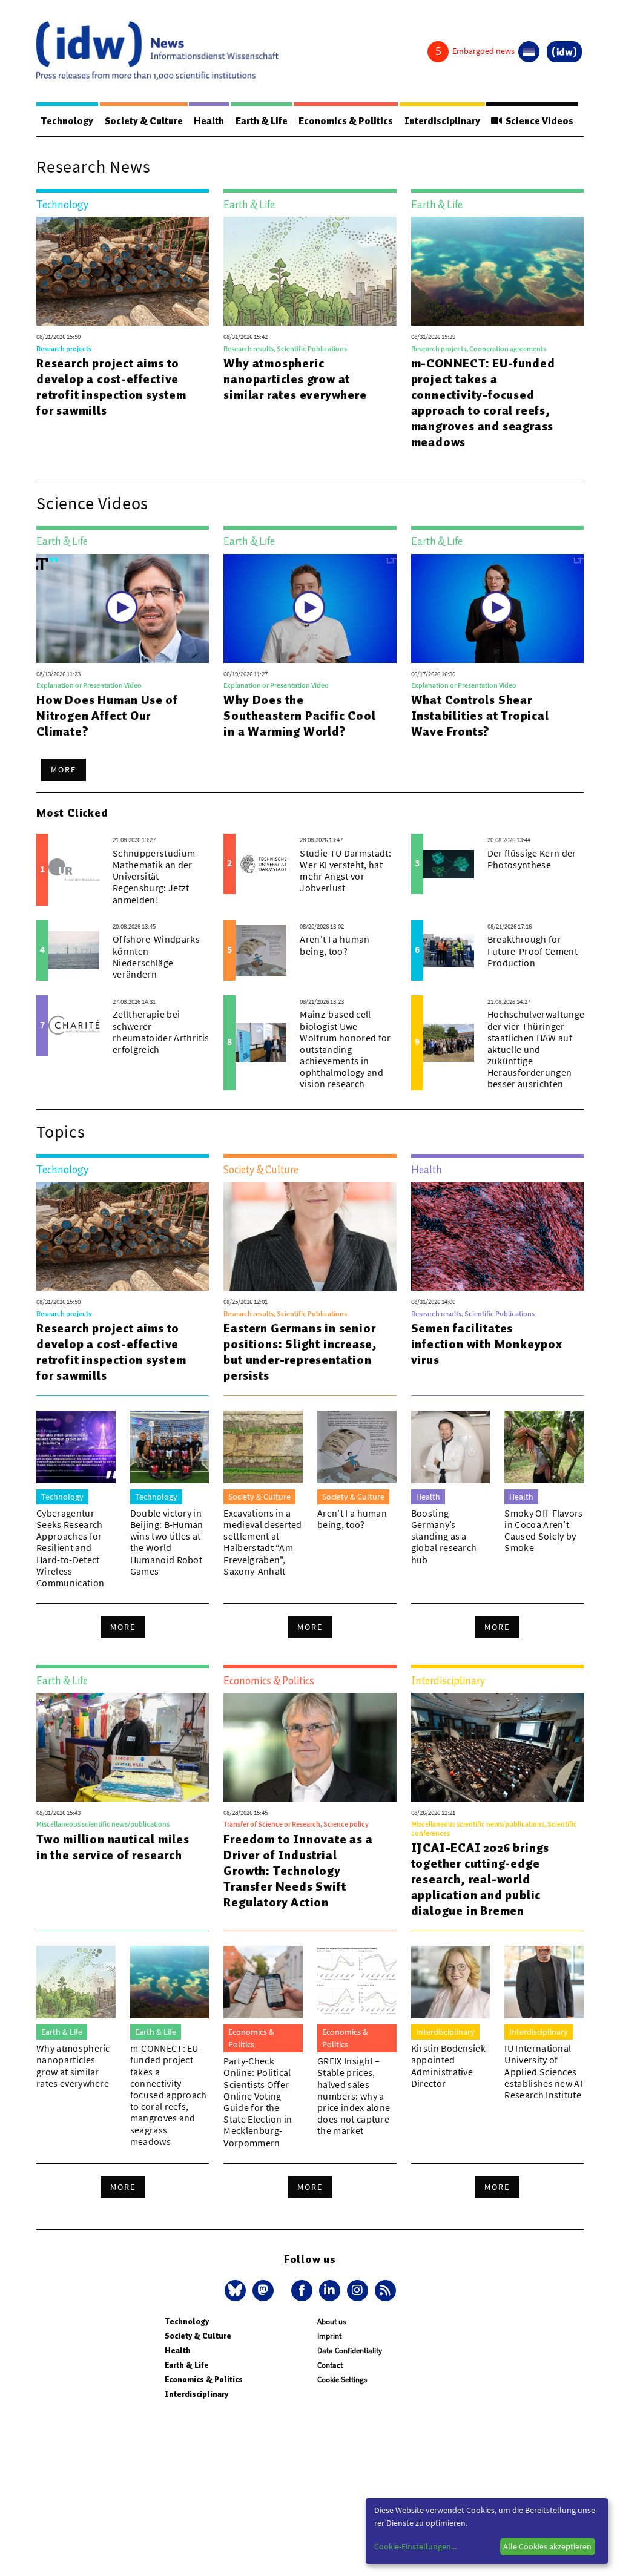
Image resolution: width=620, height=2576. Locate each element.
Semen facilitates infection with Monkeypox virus (487, 1344)
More (64, 769)
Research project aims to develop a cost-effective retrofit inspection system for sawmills (111, 387)
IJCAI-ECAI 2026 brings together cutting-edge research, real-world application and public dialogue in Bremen (480, 1879)
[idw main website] (564, 52)
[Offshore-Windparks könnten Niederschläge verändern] (74, 950)
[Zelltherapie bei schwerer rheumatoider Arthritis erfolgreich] (74, 1026)
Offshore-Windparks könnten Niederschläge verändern (156, 957)
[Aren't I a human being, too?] (261, 950)
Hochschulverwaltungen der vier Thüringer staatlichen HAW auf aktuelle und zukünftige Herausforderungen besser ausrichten (539, 1049)
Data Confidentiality (350, 2350)
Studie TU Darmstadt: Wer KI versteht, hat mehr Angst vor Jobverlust (345, 871)
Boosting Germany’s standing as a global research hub (444, 1536)
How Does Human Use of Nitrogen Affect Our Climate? (107, 716)
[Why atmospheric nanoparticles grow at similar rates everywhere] (310, 271)
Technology (67, 121)
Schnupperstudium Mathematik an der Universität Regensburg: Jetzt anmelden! (154, 876)
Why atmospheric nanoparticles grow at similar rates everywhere (295, 379)
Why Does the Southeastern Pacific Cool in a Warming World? (299, 716)
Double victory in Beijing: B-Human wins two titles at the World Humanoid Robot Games (167, 1542)
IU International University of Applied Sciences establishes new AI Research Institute (543, 2071)
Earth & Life (262, 121)
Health (209, 121)
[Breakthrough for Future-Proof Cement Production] (449, 950)
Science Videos (538, 121)
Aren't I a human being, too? (335, 945)
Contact (330, 2365)
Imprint (329, 2336)
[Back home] (157, 51)
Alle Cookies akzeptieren (547, 2546)
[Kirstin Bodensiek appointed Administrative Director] (451, 1982)
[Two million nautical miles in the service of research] (123, 1747)
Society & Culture (144, 121)
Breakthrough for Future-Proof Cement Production (533, 950)
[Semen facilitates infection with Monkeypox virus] (497, 1236)
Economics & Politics (346, 121)
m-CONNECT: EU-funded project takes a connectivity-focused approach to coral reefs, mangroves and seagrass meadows (483, 403)
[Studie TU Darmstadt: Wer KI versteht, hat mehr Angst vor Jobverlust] (261, 864)
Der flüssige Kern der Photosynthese (532, 859)
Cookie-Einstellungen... (415, 2546)
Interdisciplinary (442, 121)
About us (331, 2321)
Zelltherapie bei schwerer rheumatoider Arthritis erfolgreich (161, 1032)
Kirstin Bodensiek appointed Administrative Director (448, 2066)
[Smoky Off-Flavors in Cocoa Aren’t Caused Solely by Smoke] (544, 1447)
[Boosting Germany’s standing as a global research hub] (451, 1447)
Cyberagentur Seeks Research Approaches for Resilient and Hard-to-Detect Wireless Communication (70, 1548)
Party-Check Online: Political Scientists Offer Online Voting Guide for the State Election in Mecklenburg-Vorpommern (258, 2101)
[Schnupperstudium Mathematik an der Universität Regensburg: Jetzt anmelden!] (74, 869)
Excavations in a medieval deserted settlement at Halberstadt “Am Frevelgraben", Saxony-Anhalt (262, 1542)
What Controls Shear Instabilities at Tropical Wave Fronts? (480, 716)
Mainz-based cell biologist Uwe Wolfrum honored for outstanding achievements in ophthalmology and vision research (345, 1049)
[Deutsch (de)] (529, 52)
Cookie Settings (342, 2380)
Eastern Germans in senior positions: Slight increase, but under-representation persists (300, 1352)
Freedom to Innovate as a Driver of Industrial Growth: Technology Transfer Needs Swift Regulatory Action (298, 1871)
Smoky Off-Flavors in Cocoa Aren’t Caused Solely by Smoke (543, 1530)
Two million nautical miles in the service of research (113, 1847)
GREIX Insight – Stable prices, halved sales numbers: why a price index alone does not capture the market (354, 2096)
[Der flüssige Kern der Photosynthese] (449, 864)
